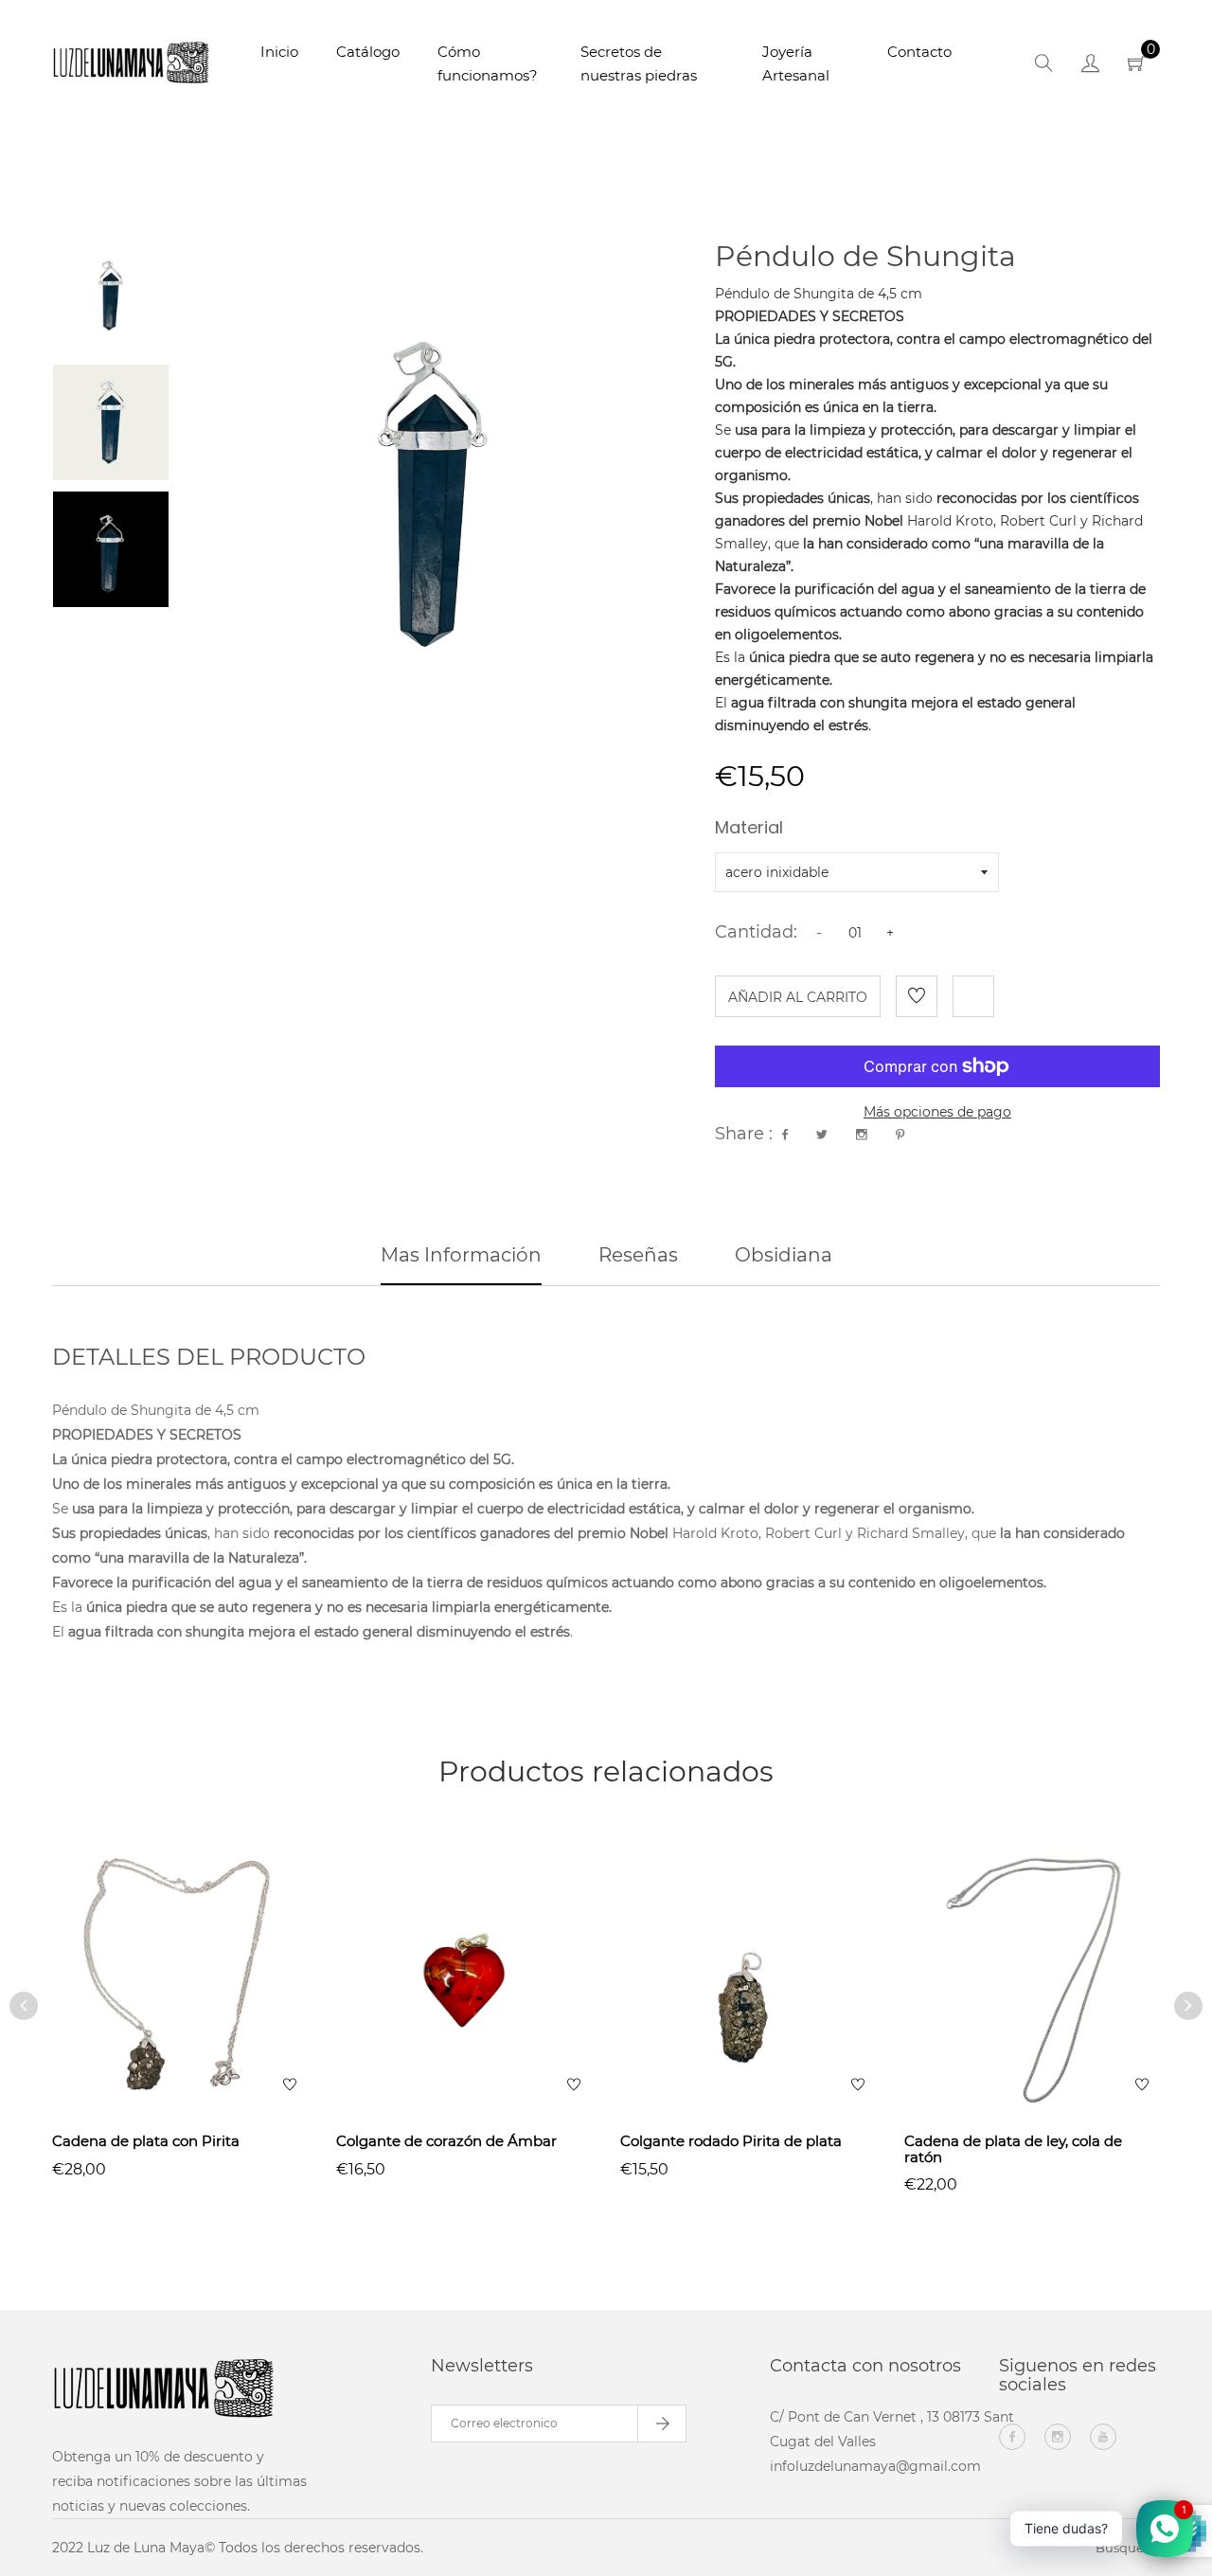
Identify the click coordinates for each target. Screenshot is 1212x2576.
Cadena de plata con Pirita (146, 2141)
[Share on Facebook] (785, 1135)
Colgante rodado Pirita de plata (731, 2141)
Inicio (279, 52)
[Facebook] (1012, 2437)
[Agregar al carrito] (490, 2010)
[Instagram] (1058, 2437)
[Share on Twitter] (822, 1135)
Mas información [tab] (461, 1255)
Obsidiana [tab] (784, 1255)
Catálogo (368, 52)
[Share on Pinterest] (900, 1135)
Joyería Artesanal (796, 63)
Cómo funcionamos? (488, 63)
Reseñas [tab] (638, 1255)
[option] (111, 295)
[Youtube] (1103, 2437)
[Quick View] (180, 2010)
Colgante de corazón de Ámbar (446, 2141)
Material (749, 830)
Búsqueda (1128, 2548)
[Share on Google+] (862, 1135)
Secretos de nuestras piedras (639, 63)
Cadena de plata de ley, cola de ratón (1013, 2149)
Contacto (919, 52)
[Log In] (1090, 66)
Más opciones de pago (937, 1112)
